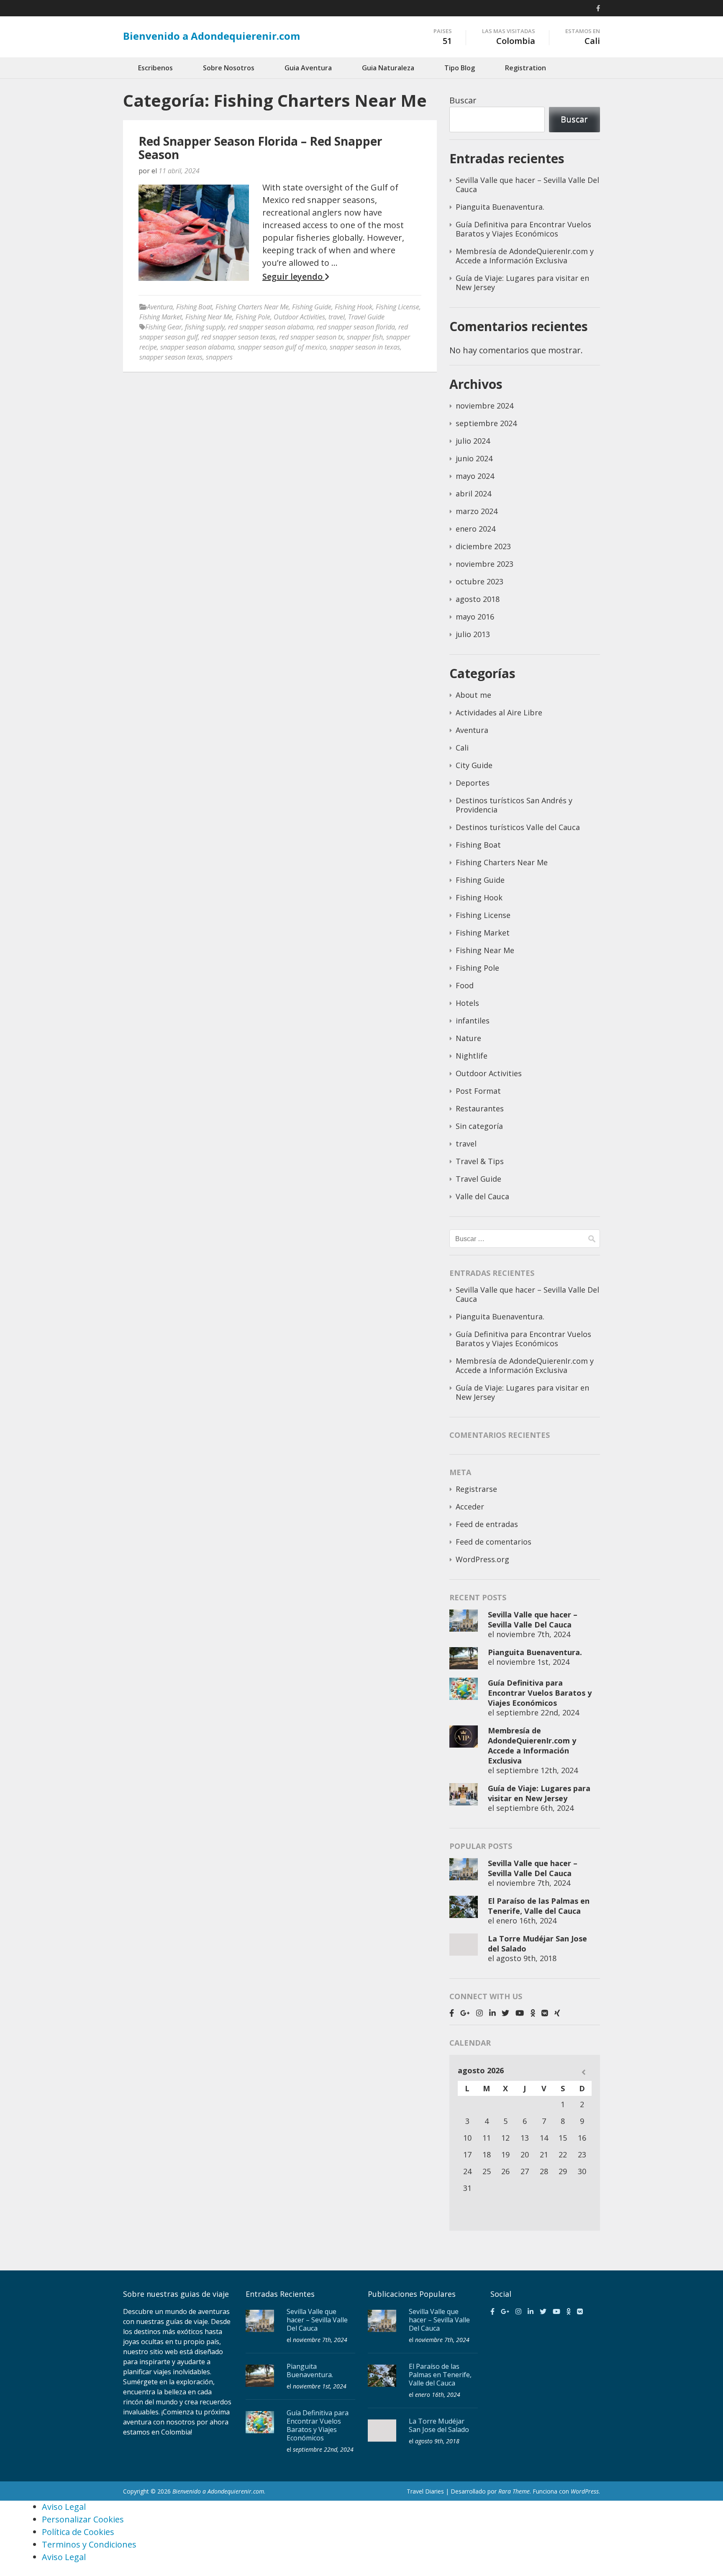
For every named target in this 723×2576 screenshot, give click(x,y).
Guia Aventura (308, 68)
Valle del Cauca (482, 1196)
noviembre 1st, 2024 (533, 1662)
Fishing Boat (194, 307)
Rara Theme (514, 2491)
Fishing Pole (253, 317)
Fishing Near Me (209, 317)
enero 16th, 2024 (526, 1920)
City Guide (474, 765)
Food (465, 985)
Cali (462, 748)
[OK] (533, 2013)
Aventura (160, 307)
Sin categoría (479, 1126)
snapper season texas (171, 357)
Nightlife (472, 1056)
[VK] (545, 2013)
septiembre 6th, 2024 (535, 1808)
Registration (526, 68)
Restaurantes (480, 1108)
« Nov (583, 2072)
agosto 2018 (478, 599)
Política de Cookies (78, 2532)
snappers (219, 357)
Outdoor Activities (299, 317)
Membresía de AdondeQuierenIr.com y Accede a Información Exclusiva (525, 256)
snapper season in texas (365, 347)
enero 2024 (476, 529)
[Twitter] (505, 2013)
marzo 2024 (477, 511)
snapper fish (365, 337)
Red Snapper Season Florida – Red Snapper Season (260, 148)
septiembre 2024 (486, 423)
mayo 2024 (475, 476)
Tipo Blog (460, 68)
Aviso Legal (64, 2507)
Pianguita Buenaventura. (500, 207)
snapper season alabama (197, 347)
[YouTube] (520, 2013)
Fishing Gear (163, 327)
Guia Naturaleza (388, 68)
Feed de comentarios (494, 1542)
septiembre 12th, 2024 (537, 1770)
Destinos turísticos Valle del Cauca (518, 827)
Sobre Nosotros (229, 68)
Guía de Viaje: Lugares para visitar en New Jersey (522, 283)
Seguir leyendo (294, 277)
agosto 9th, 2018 (526, 1958)
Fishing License (397, 307)
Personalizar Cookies (83, 2519)
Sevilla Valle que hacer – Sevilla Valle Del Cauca (527, 185)
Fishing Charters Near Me (252, 307)
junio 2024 (474, 458)
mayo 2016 (475, 617)
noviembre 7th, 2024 (533, 1634)
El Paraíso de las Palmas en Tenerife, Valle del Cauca (539, 1906)
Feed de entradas (487, 1524)
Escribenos (155, 68)
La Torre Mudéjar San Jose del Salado (439, 2425)
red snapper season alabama (271, 327)
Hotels (467, 1003)
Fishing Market (161, 317)
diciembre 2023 (483, 546)
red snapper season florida (356, 327)
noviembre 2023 (485, 564)
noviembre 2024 (485, 406)
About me (473, 695)
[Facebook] (598, 8)
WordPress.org (482, 1559)
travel (337, 317)
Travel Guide (366, 317)
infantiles (473, 1021)
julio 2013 (473, 634)
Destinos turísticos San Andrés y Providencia (514, 805)
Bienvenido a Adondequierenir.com (212, 36)
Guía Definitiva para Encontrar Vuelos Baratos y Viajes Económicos (523, 229)
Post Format (478, 1091)
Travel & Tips (480, 1161)
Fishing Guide (312, 307)
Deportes (473, 783)
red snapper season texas (238, 337)
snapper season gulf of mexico (282, 347)
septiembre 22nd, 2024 (538, 1712)
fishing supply (205, 327)
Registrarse (476, 1489)
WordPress (585, 2491)
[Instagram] (479, 2013)
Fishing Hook (354, 307)
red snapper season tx (311, 337)
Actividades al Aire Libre (499, 712)
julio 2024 (473, 441)
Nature (468, 1038)
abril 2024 (473, 494)
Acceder (470, 1507)
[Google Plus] (465, 2013)
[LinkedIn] (492, 2013)
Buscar (463, 100)
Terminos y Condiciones (89, 2544)
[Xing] (557, 2013)
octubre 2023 (479, 581)
